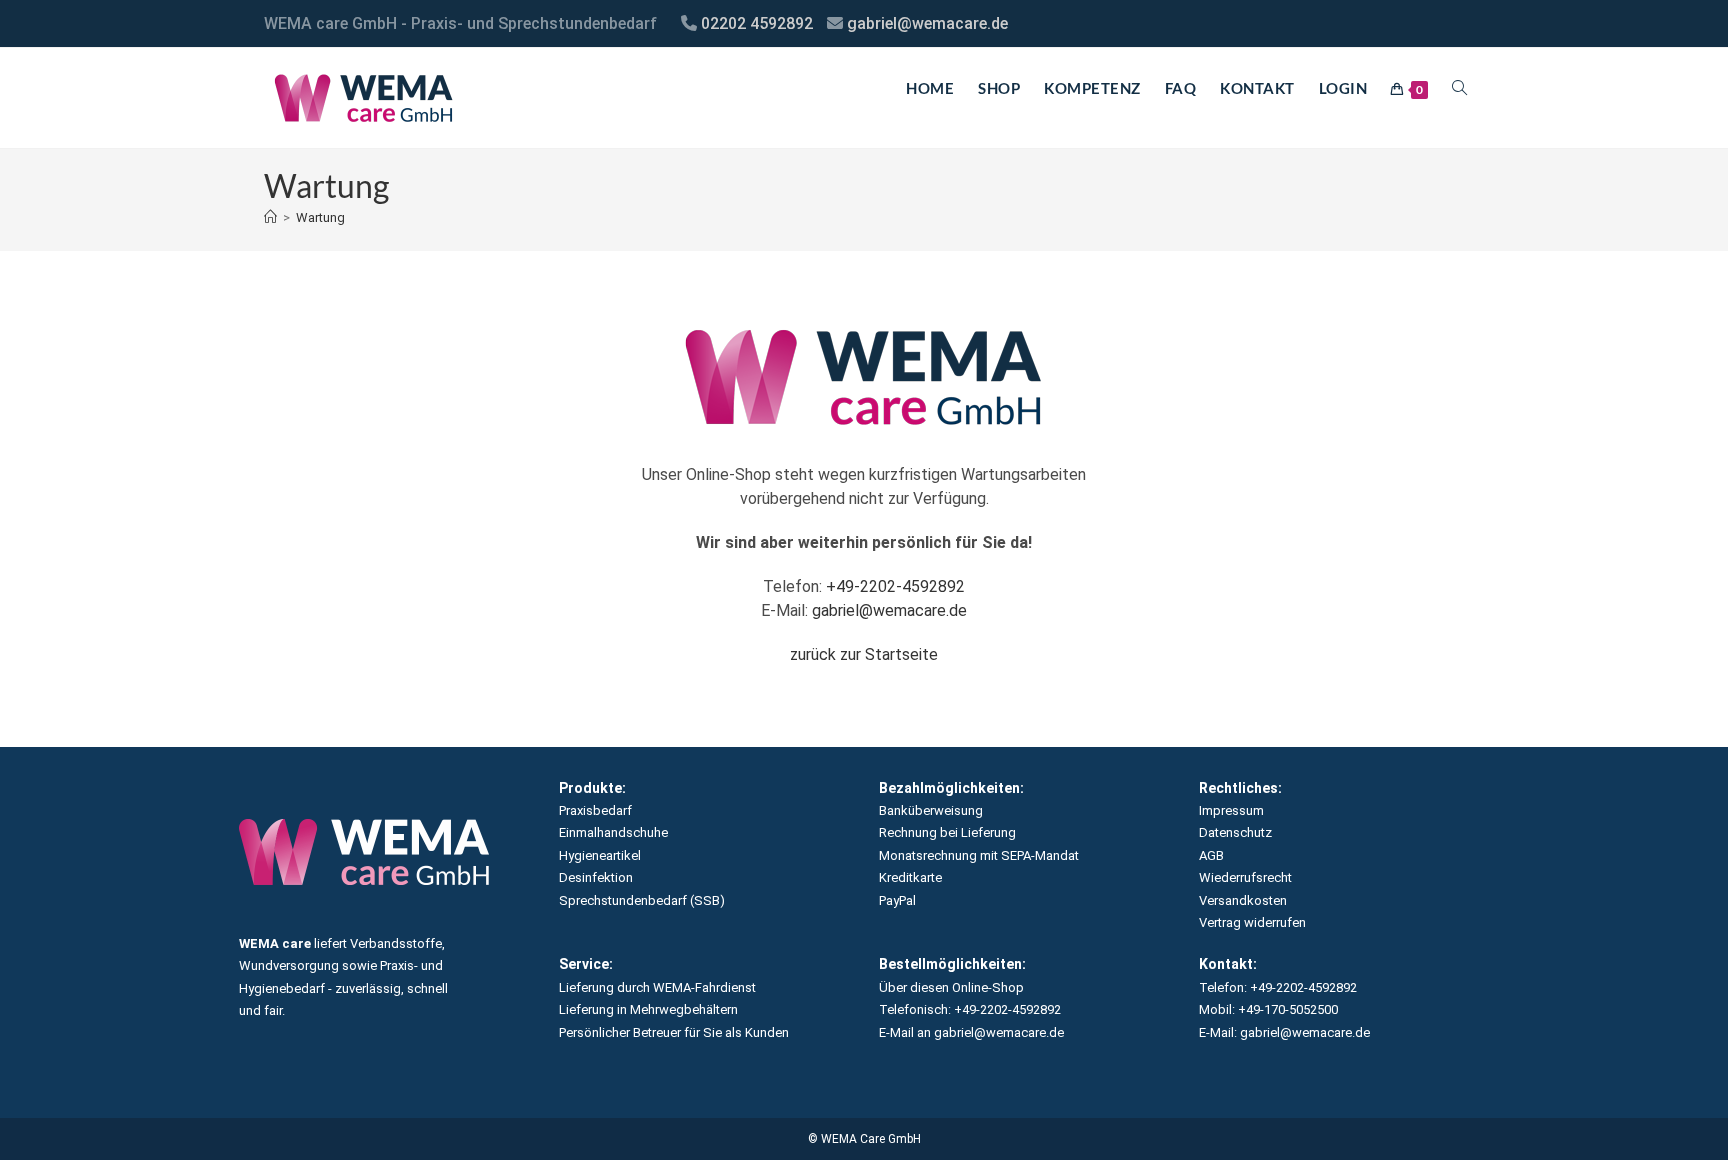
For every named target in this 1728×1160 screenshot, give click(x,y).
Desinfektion (596, 877)
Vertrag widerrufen (1252, 922)
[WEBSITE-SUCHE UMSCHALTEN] (1459, 88)
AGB (1211, 855)
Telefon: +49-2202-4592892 (1278, 987)
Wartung (320, 217)
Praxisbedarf (595, 810)
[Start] (270, 217)
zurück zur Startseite (864, 654)
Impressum (1231, 810)
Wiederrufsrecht (1245, 877)
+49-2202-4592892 (895, 586)
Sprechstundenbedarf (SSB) (642, 900)
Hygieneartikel (600, 855)
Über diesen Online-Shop (951, 987)
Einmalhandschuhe (613, 832)
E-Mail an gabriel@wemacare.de (971, 1032)
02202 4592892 (757, 23)
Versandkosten (1243, 900)
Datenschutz (1235, 832)
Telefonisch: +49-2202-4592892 (970, 1009)
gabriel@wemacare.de (927, 23)
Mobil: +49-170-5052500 (1268, 1009)
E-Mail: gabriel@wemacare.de (1284, 1032)
